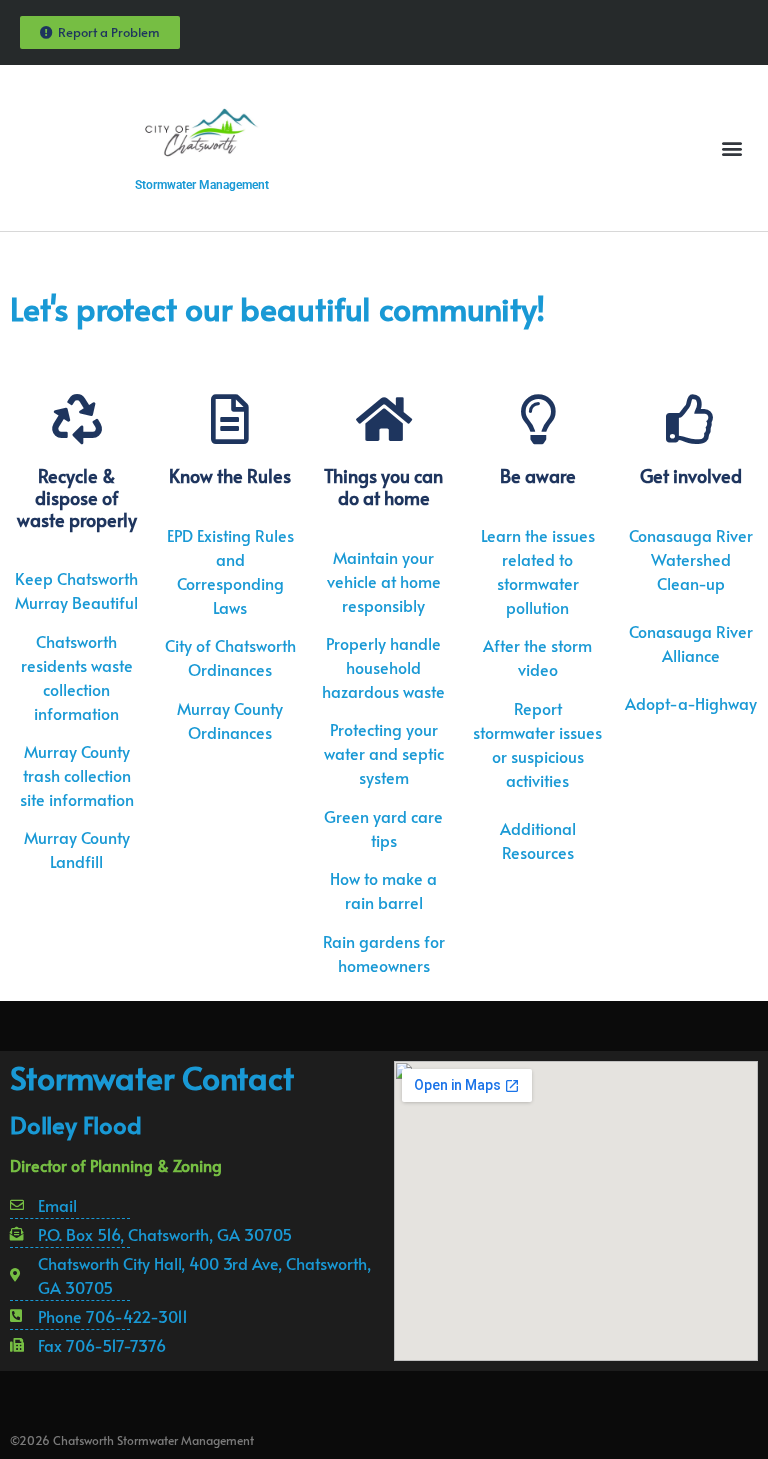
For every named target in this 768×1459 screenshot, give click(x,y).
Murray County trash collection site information (77, 775)
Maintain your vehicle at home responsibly (384, 581)
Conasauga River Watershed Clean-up (691, 559)
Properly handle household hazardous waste (383, 667)
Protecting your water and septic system (384, 753)
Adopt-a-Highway (691, 703)
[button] (731, 148)
